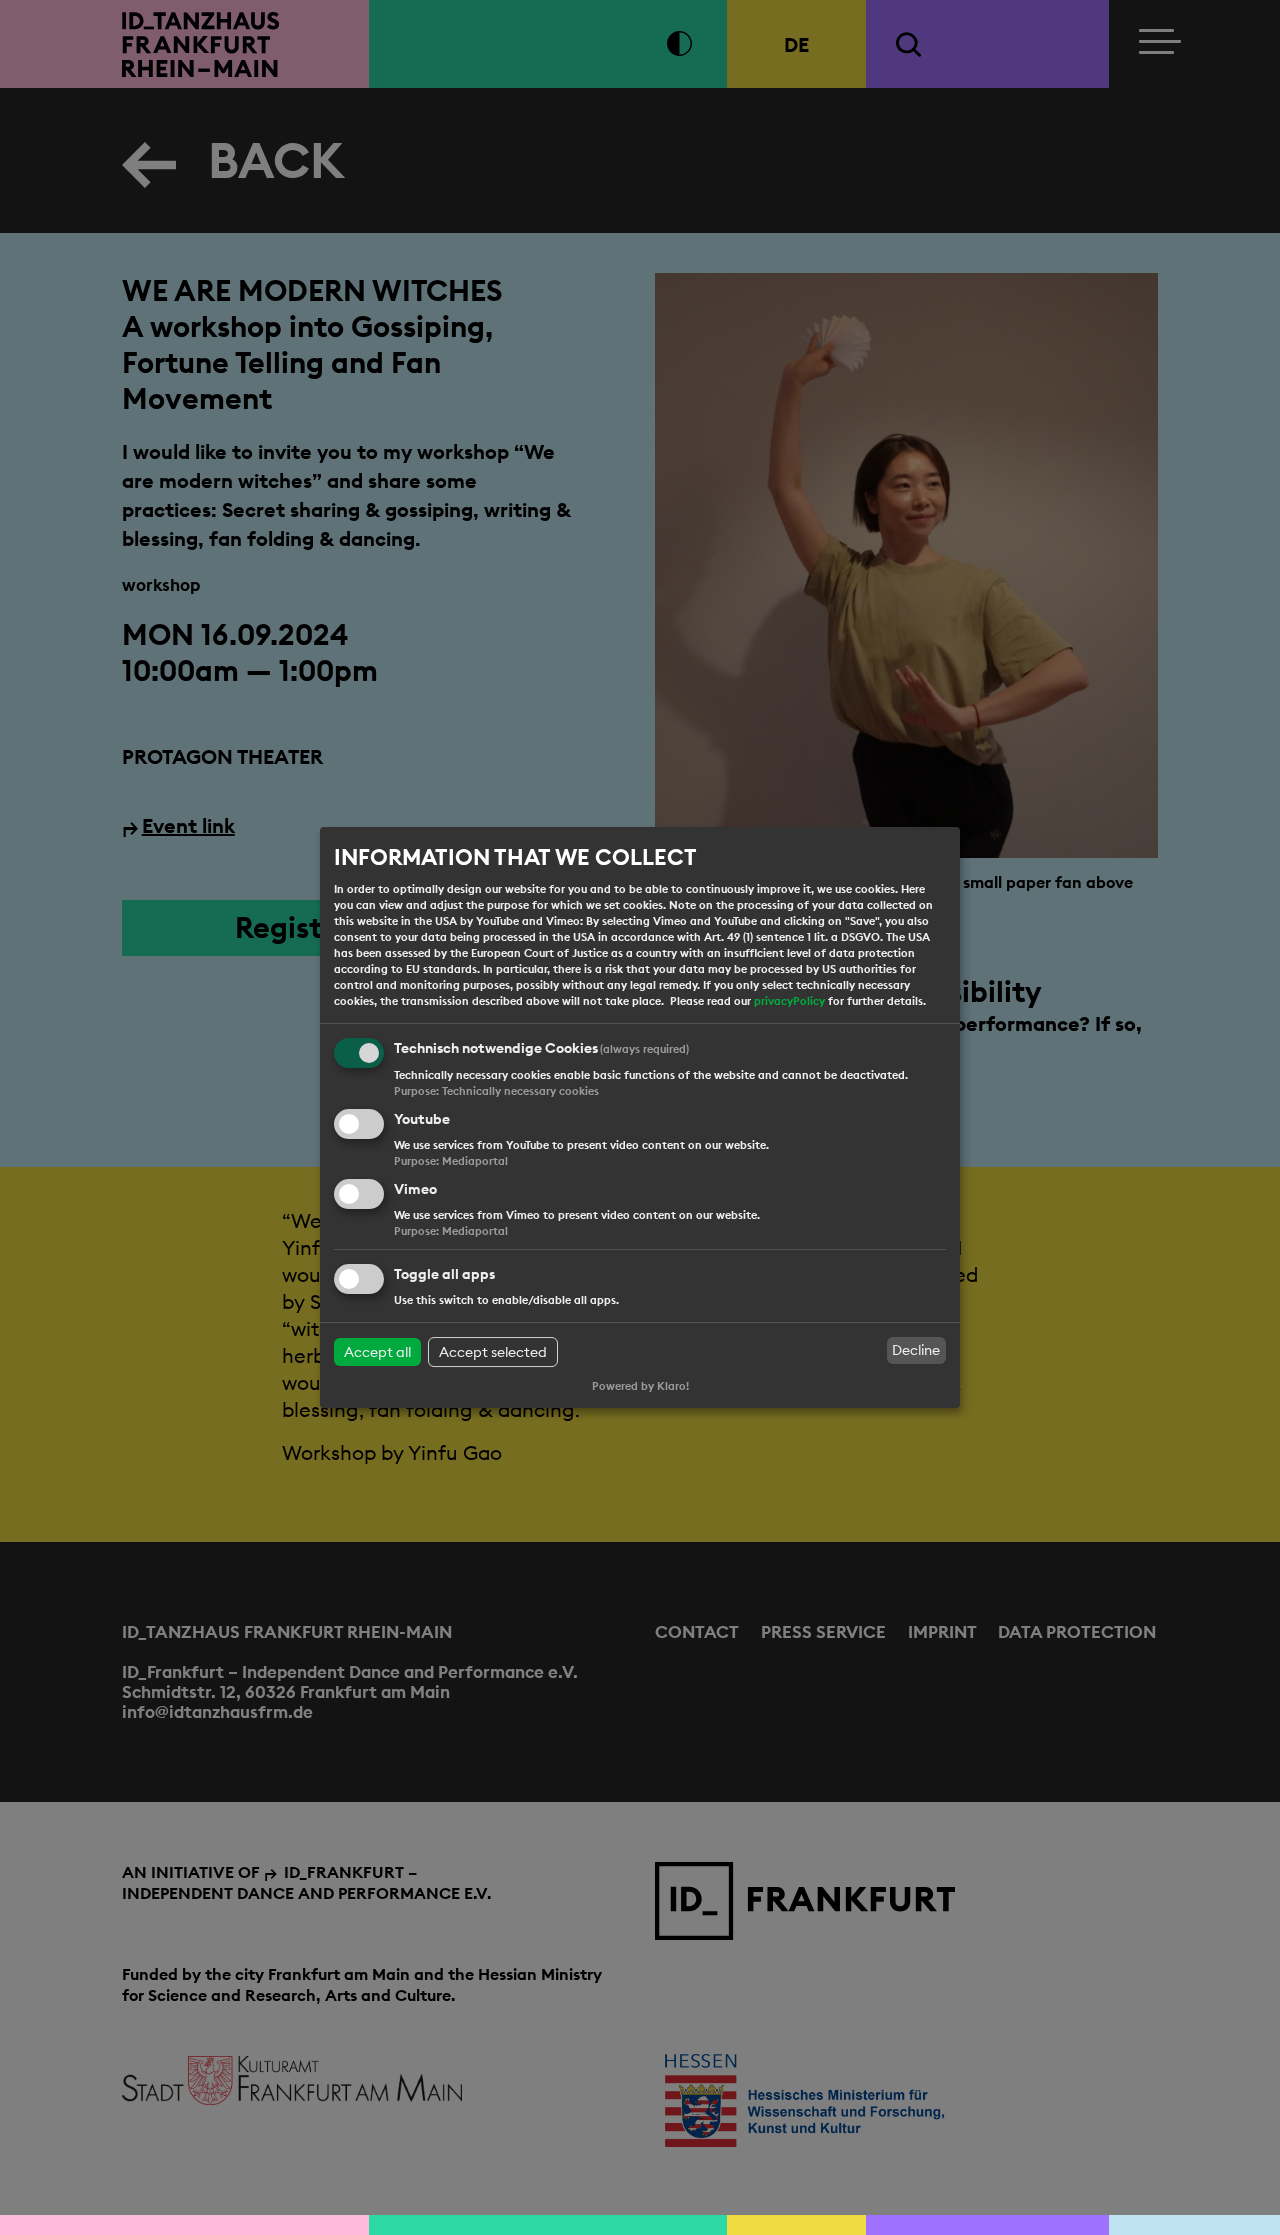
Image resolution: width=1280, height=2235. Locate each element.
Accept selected (493, 1352)
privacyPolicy (789, 1001)
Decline (916, 1350)
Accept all (377, 1352)
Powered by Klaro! (640, 1386)
